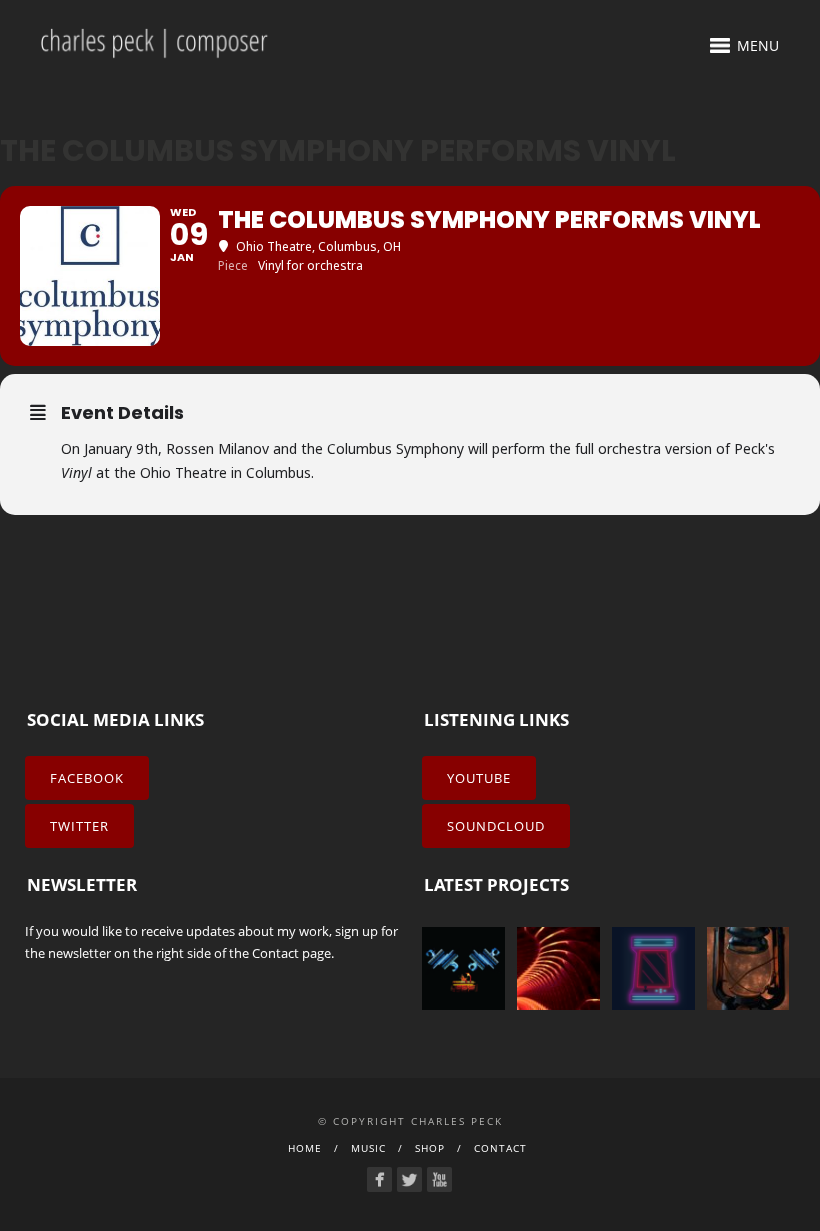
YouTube (479, 778)
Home (305, 1148)
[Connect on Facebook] (379, 1179)
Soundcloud (496, 826)
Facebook (87, 778)
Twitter (79, 826)
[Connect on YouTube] (439, 1179)
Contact (275, 953)
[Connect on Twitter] (409, 1179)
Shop (430, 1148)
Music (368, 1148)
